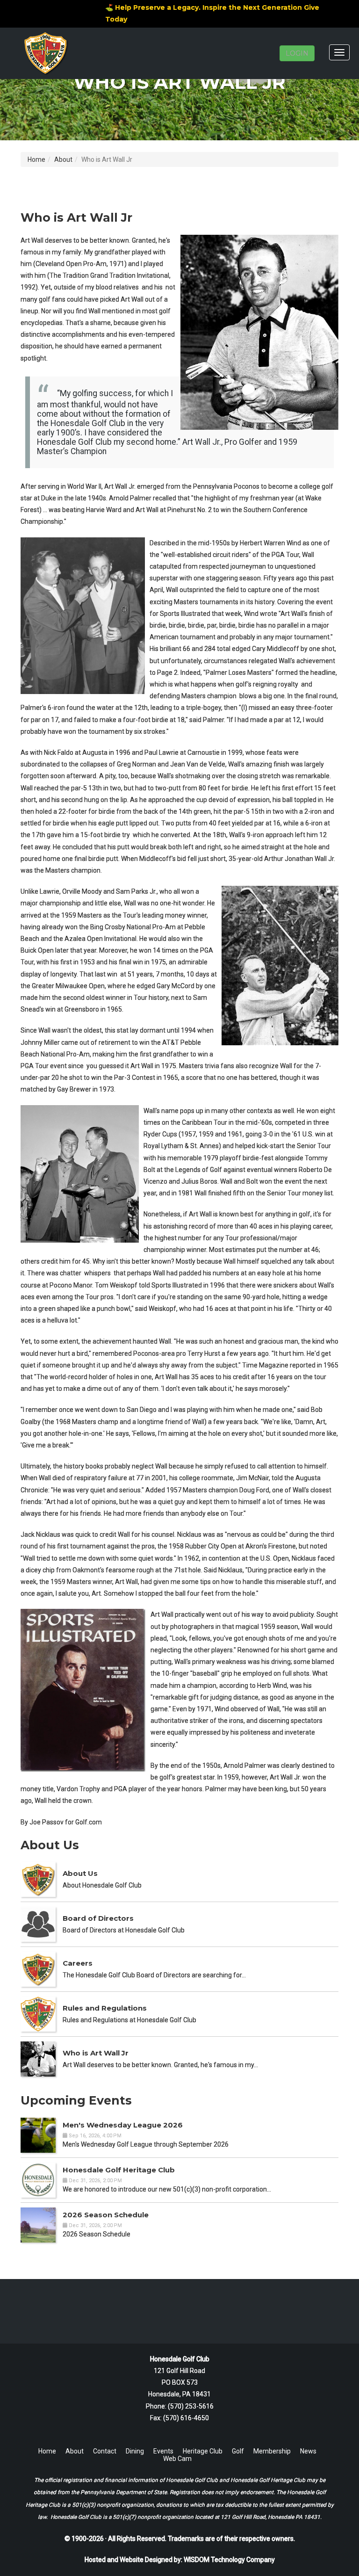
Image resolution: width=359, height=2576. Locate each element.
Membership (272, 2451)
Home (36, 159)
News (308, 2451)
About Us (80, 1873)
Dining (135, 2451)
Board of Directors (98, 1918)
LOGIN (297, 53)
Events (163, 2451)
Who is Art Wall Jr (96, 2053)
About (63, 159)
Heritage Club (203, 2451)
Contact (105, 2451)
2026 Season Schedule (106, 2215)
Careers (78, 1963)
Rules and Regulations (105, 2008)
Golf (238, 2451)
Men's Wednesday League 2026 (123, 2125)
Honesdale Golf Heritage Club (119, 2170)
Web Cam (177, 2459)
